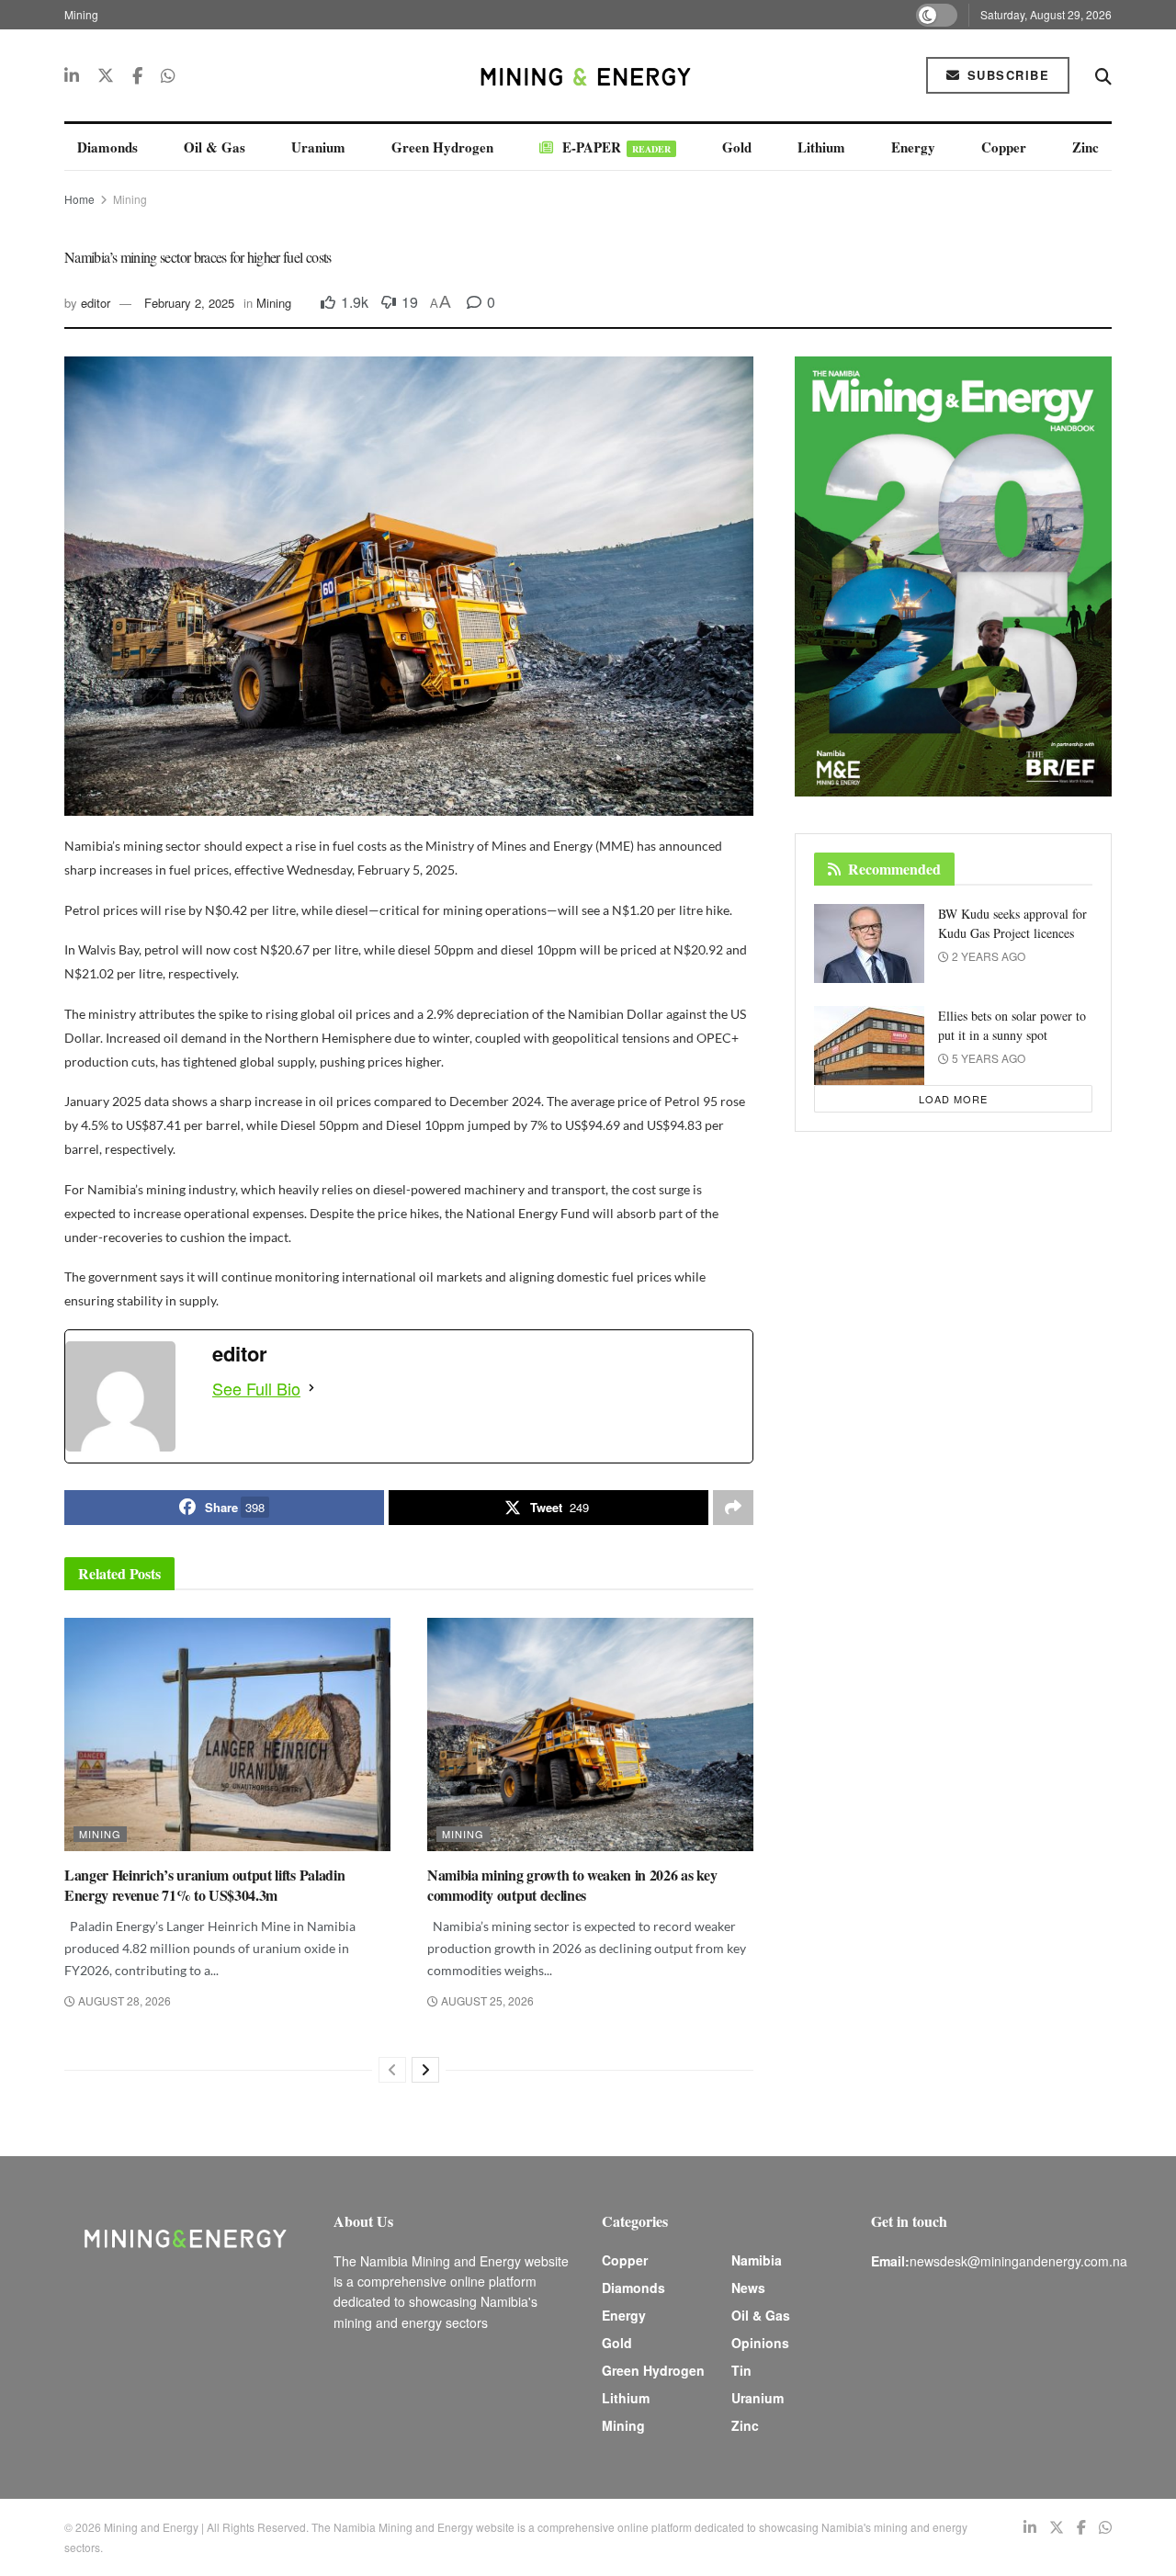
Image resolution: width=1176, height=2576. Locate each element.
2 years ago (987, 956)
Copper (1004, 147)
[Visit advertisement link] (953, 576)
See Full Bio (256, 1388)
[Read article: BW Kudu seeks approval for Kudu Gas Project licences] (869, 943)
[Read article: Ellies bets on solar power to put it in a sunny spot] (869, 1045)
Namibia (757, 2260)
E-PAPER (616, 147)
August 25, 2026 (486, 2000)
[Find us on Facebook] (137, 75)
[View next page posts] (425, 2070)
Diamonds (107, 147)
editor (96, 303)
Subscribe (1006, 75)
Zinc (1086, 147)
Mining (81, 14)
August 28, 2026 (123, 2000)
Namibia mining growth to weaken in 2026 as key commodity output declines (572, 1885)
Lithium (821, 147)
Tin (741, 2370)
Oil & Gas (215, 147)
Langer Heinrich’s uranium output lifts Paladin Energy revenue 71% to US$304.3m (204, 1885)
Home (79, 199)
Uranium (318, 147)
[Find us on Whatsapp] (168, 75)
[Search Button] (1103, 75)
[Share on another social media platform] (733, 1508)
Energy (913, 147)
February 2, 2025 (189, 303)
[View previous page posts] (392, 2070)
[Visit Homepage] (588, 75)
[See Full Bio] (311, 1388)
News (748, 2288)
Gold (737, 147)
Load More (953, 1099)
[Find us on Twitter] (106, 75)
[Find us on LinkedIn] (72, 75)
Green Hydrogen (442, 147)
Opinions (760, 2343)
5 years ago (987, 1058)
